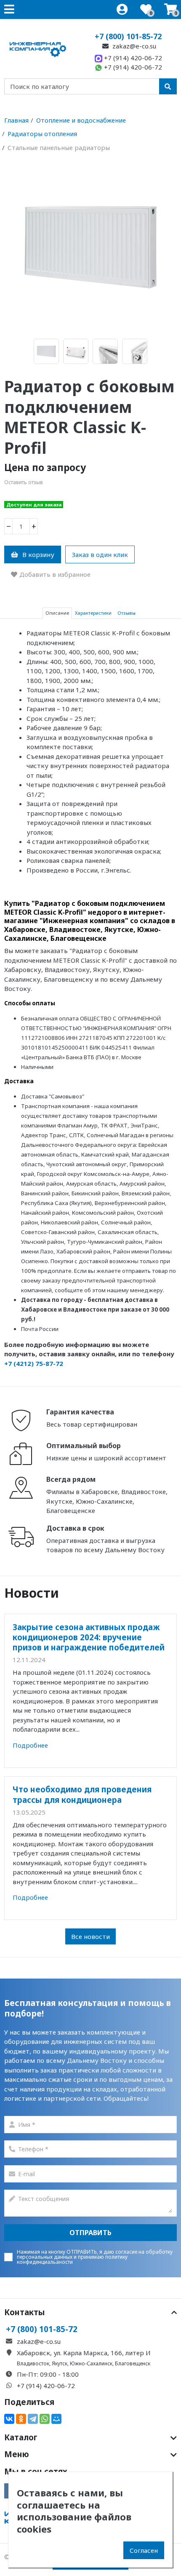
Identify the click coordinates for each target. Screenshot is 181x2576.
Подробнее (30, 1745)
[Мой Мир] (56, 2419)
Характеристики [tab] (93, 613)
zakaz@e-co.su (133, 46)
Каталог (21, 2437)
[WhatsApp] (45, 2419)
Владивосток (33, 2363)
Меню (17, 2454)
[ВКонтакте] (9, 2419)
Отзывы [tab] (126, 613)
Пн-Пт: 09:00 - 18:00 (48, 2374)
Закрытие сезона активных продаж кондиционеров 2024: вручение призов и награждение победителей (89, 1637)
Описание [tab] (57, 613)
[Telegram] (33, 2419)
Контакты (25, 2312)
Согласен (144, 2550)
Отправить (90, 2233)
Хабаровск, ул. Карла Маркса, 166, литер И (84, 2353)
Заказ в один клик (100, 554)
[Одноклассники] (21, 2419)
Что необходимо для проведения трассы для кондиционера (82, 1794)
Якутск (60, 2363)
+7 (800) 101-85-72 (128, 36)
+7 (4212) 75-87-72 (34, 1363)
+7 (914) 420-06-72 (132, 58)
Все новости (90, 1936)
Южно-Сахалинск (91, 2363)
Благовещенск (133, 2363)
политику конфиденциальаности (72, 2259)
